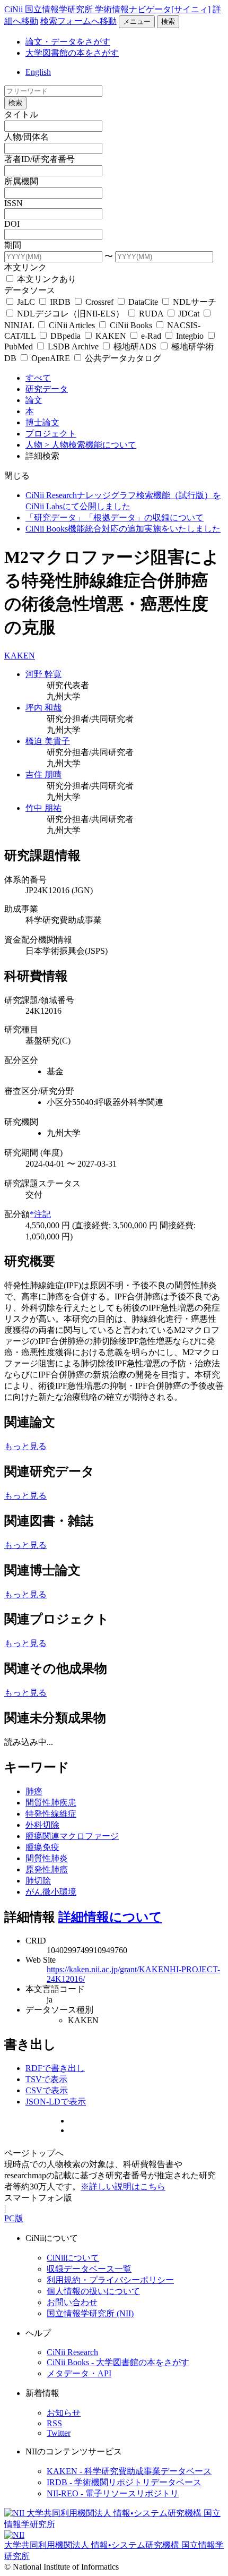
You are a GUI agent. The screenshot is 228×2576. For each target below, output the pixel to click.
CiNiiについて (73, 2258)
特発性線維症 (51, 1814)
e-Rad (151, 336)
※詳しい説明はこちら (123, 2186)
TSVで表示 (46, 2079)
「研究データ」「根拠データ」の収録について (115, 517)
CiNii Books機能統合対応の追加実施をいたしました (123, 529)
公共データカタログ (122, 358)
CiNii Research (72, 2352)
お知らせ (64, 2413)
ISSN (14, 203)
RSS (54, 2423)
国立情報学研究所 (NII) (90, 2313)
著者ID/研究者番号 (40, 159)
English (38, 72)
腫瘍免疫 (42, 1847)
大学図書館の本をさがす (72, 53)
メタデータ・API (79, 2373)
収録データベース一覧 (89, 2269)
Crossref (99, 302)
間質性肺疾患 (51, 1803)
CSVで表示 (47, 2090)
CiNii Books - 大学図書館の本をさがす (118, 2362)
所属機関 (21, 181)
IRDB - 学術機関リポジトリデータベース (124, 2482)
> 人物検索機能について (90, 445)
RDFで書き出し (55, 2068)
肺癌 (34, 1791)
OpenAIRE (51, 358)
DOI (12, 224)
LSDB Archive (73, 346)
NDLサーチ (194, 302)
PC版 (14, 2218)
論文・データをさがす (68, 42)
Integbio (190, 336)
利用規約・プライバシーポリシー (110, 2280)
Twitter (59, 2433)
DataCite (143, 302)
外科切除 (42, 1825)
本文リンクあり (46, 279)
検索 (168, 22)
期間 (13, 245)
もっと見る (25, 1446)
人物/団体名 (27, 137)
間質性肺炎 (47, 1858)
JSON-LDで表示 (56, 2102)
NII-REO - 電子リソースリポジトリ (113, 2493)
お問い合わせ (72, 2302)
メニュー (137, 22)
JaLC (26, 302)
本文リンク (25, 267)
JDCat (189, 314)
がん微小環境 (51, 1892)
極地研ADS (135, 346)
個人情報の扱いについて (93, 2291)
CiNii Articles (72, 325)
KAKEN (111, 336)
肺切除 (38, 1881)
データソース (30, 290)
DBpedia (65, 336)
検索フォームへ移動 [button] (78, 21)
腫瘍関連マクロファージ (72, 1836)
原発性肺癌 (47, 1869)
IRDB (60, 302)
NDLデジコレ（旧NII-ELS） (71, 314)
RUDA (151, 314)
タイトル (21, 114)
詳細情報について (110, 1917)
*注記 (40, 1214)
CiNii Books (131, 325)
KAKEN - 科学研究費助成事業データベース (129, 2471)
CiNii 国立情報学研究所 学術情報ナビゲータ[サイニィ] (107, 9)
